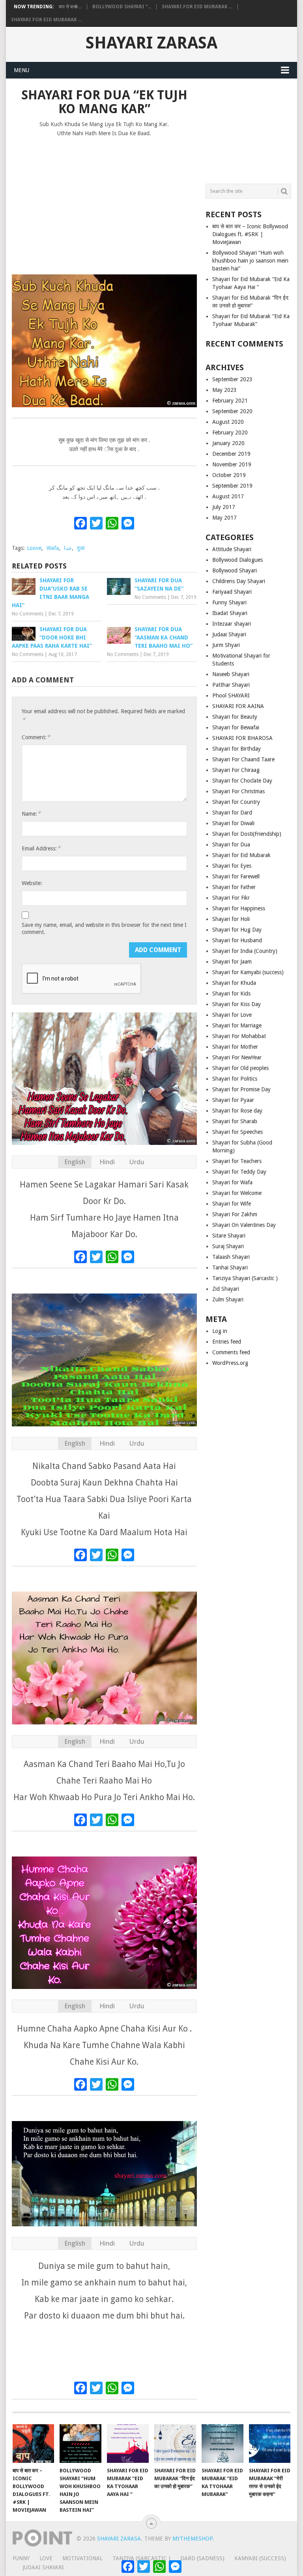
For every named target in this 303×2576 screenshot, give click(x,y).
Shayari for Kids (231, 993)
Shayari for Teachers (237, 1161)
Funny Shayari (229, 602)
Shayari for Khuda (234, 983)
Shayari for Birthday (237, 749)
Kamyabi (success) (260, 2558)
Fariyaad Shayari (232, 592)
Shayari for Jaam (232, 962)
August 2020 (228, 422)
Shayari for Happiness (239, 908)
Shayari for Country (236, 802)
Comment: (36, 737)
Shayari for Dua (231, 844)
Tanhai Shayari (230, 1267)
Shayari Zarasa (151, 43)
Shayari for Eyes (232, 866)
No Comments (28, 614)
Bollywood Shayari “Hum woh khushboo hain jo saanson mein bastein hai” (250, 261)
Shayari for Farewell (236, 876)
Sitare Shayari (229, 1236)
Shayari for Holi (231, 919)
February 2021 (230, 401)
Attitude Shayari (232, 549)
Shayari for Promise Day (241, 1089)
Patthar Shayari (231, 685)
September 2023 (232, 379)
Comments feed (231, 1352)
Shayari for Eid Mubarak (241, 855)
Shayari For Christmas (238, 791)
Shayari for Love (232, 1015)
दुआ (81, 548)
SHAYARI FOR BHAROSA (242, 738)
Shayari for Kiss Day (237, 1004)
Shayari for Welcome (237, 1193)
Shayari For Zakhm (235, 1214)
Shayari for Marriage (237, 1025)
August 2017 (228, 496)
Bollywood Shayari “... (122, 7)
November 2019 (232, 464)
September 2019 (232, 486)
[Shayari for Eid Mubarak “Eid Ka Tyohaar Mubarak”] (223, 2444)
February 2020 (230, 432)
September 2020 (232, 411)
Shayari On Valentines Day (244, 1225)
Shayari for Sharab (235, 1121)
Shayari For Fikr (231, 898)
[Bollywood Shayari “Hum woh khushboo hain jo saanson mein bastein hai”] (80, 2444)
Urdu (137, 1162)
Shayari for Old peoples (240, 1068)
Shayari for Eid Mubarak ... (197, 7)
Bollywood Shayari (235, 570)
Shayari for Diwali (233, 823)
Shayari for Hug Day (237, 930)
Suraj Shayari (228, 1246)
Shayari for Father (234, 887)
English (75, 1162)
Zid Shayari (226, 1289)
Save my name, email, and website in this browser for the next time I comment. (104, 928)
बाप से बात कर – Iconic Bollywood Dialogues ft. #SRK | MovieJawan (250, 234)
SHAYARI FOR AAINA (238, 706)
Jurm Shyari (226, 645)
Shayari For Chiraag (236, 770)
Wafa (53, 548)
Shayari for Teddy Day (239, 1172)
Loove (34, 548)
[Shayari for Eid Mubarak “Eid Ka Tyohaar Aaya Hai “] (128, 2444)
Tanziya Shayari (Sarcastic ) (245, 1278)
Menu (22, 70)
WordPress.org (230, 1363)
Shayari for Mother (235, 1047)
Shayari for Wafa (232, 1182)
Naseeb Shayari (231, 674)
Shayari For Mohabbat (239, 1036)
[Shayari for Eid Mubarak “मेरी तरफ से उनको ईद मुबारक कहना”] (270, 2444)
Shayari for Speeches (238, 1132)
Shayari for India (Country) (245, 951)
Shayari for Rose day (237, 1111)
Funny (21, 2558)
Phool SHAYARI (231, 695)
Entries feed (227, 1342)
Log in (220, 1331)
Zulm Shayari (228, 1299)
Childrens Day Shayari (239, 581)
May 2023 (224, 390)
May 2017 (224, 518)
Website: (32, 883)
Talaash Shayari (231, 1257)
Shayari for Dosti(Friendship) (247, 834)
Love (46, 2558)
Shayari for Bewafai (236, 727)
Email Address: (41, 848)
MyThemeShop (193, 2539)
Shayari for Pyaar (233, 1100)
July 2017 (224, 507)
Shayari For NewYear (237, 1057)
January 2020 (228, 443)
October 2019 (229, 475)
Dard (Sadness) (202, 2558)
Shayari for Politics (235, 1079)
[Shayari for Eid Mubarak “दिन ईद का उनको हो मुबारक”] (175, 2444)
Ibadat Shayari (230, 613)
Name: (31, 814)
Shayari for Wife (232, 1204)
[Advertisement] (104, 202)
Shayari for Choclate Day (242, 781)
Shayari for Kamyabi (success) (248, 972)
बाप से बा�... (70, 7)
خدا (68, 548)
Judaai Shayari (229, 634)
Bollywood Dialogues (238, 560)
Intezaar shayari (232, 624)
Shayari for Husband (237, 940)
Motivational (82, 2558)
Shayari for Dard (232, 813)
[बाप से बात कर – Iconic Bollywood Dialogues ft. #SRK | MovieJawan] (34, 2444)
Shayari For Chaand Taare (243, 759)
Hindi (107, 1162)
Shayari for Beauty (235, 717)
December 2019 (231, 454)
